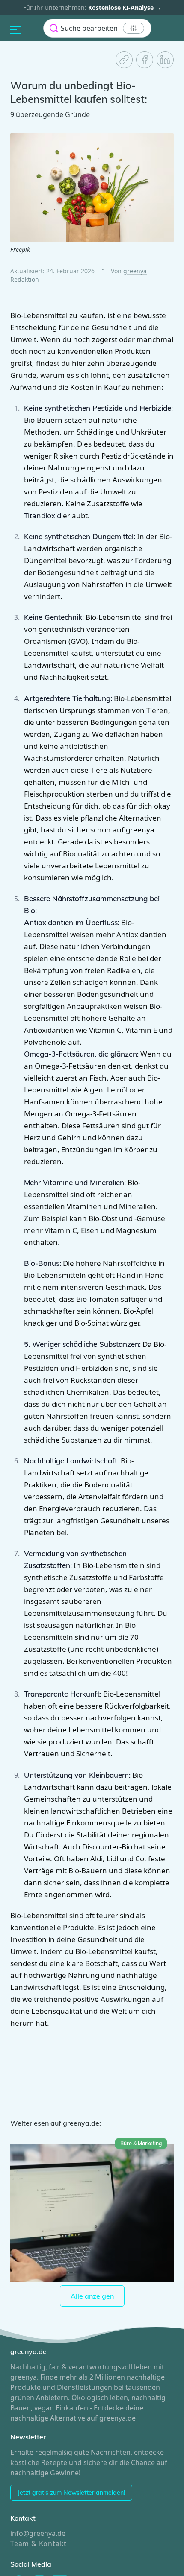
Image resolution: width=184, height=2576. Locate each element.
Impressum (25, 2546)
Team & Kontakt (37, 2463)
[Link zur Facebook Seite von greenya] (19, 2503)
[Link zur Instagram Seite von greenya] (39, 2503)
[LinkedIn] (165, 60)
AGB (114, 2546)
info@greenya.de (36, 2453)
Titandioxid (56, 495)
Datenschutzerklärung (74, 2546)
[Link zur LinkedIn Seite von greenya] (60, 2503)
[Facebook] (145, 60)
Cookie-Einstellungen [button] (39, 2560)
